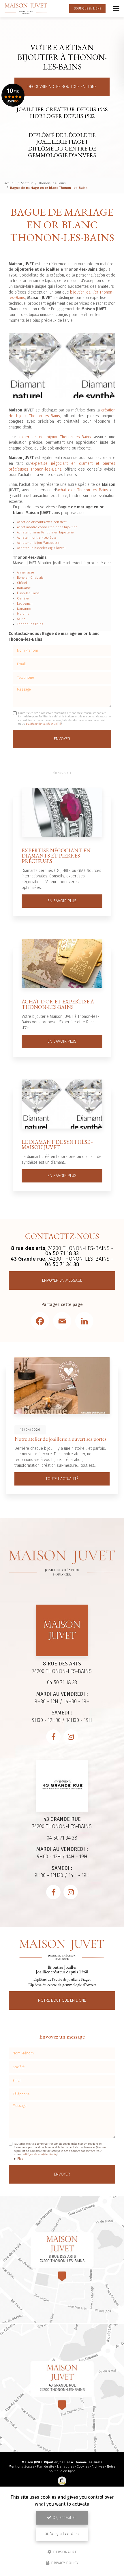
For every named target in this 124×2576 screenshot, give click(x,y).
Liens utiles (65, 2467)
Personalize (64, 2552)
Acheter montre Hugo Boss (37, 538)
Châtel (22, 583)
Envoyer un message (62, 1280)
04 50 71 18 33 (62, 1253)
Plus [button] (20, 2159)
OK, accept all (64, 2518)
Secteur (27, 183)
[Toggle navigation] (116, 9)
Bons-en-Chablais (30, 578)
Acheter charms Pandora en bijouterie (45, 532)
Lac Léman (25, 604)
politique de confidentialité (43, 724)
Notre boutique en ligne (62, 2000)
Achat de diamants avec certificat (42, 522)
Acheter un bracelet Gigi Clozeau (42, 548)
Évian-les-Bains (28, 593)
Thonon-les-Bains (52, 183)
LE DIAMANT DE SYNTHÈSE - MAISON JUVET (57, 1145)
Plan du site (46, 2467)
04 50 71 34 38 (62, 1264)
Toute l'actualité (62, 1479)
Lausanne (24, 609)
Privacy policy (64, 2563)
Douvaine (24, 588)
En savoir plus (62, 901)
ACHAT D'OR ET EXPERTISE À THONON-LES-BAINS (58, 1004)
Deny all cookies (64, 2534)
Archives (98, 2467)
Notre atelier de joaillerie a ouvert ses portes (60, 1439)
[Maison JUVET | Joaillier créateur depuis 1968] (26, 9)
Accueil (10, 183)
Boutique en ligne (87, 9)
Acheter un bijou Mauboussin (39, 543)
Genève (23, 598)
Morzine (23, 614)
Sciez (21, 619)
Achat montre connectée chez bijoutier (47, 527)
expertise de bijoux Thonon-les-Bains (55, 437)
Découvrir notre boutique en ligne (62, 87)
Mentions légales (21, 2467)
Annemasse (26, 572)
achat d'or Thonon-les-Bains (82, 490)
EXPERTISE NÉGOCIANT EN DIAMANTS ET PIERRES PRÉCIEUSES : (56, 856)
